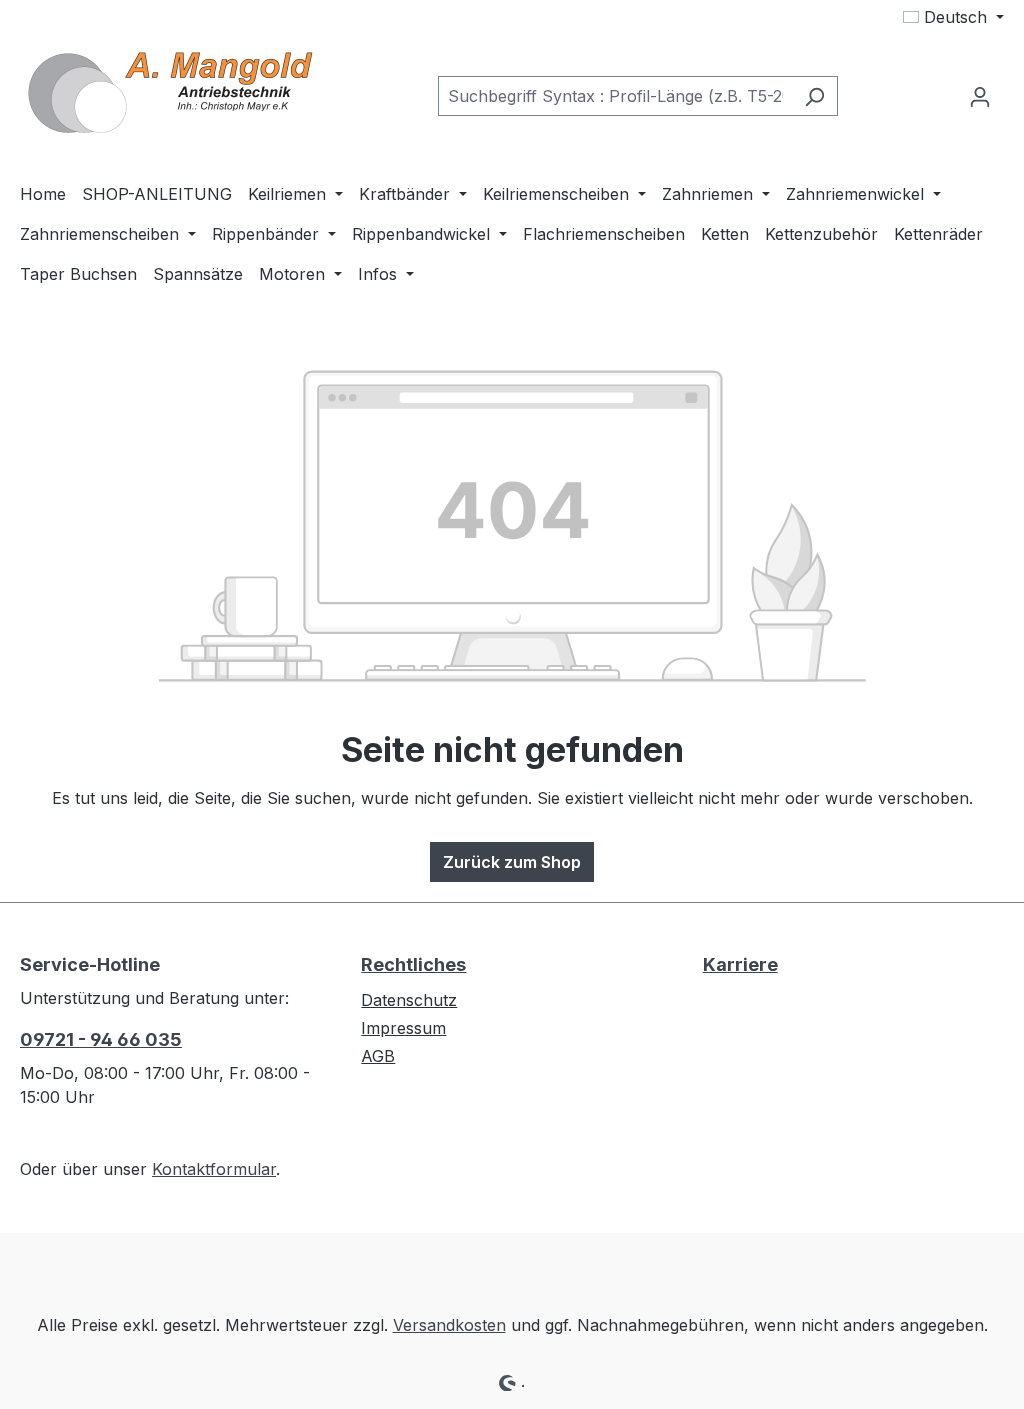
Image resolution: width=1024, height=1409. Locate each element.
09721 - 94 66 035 (101, 1039)
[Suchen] (814, 96)
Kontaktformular (214, 1169)
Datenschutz (409, 1000)
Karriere (740, 964)
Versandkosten (449, 1325)
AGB (378, 1056)
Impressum (403, 1028)
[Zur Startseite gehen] (170, 92)
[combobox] (615, 96)
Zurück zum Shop (512, 862)
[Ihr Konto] (980, 96)
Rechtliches (413, 964)
